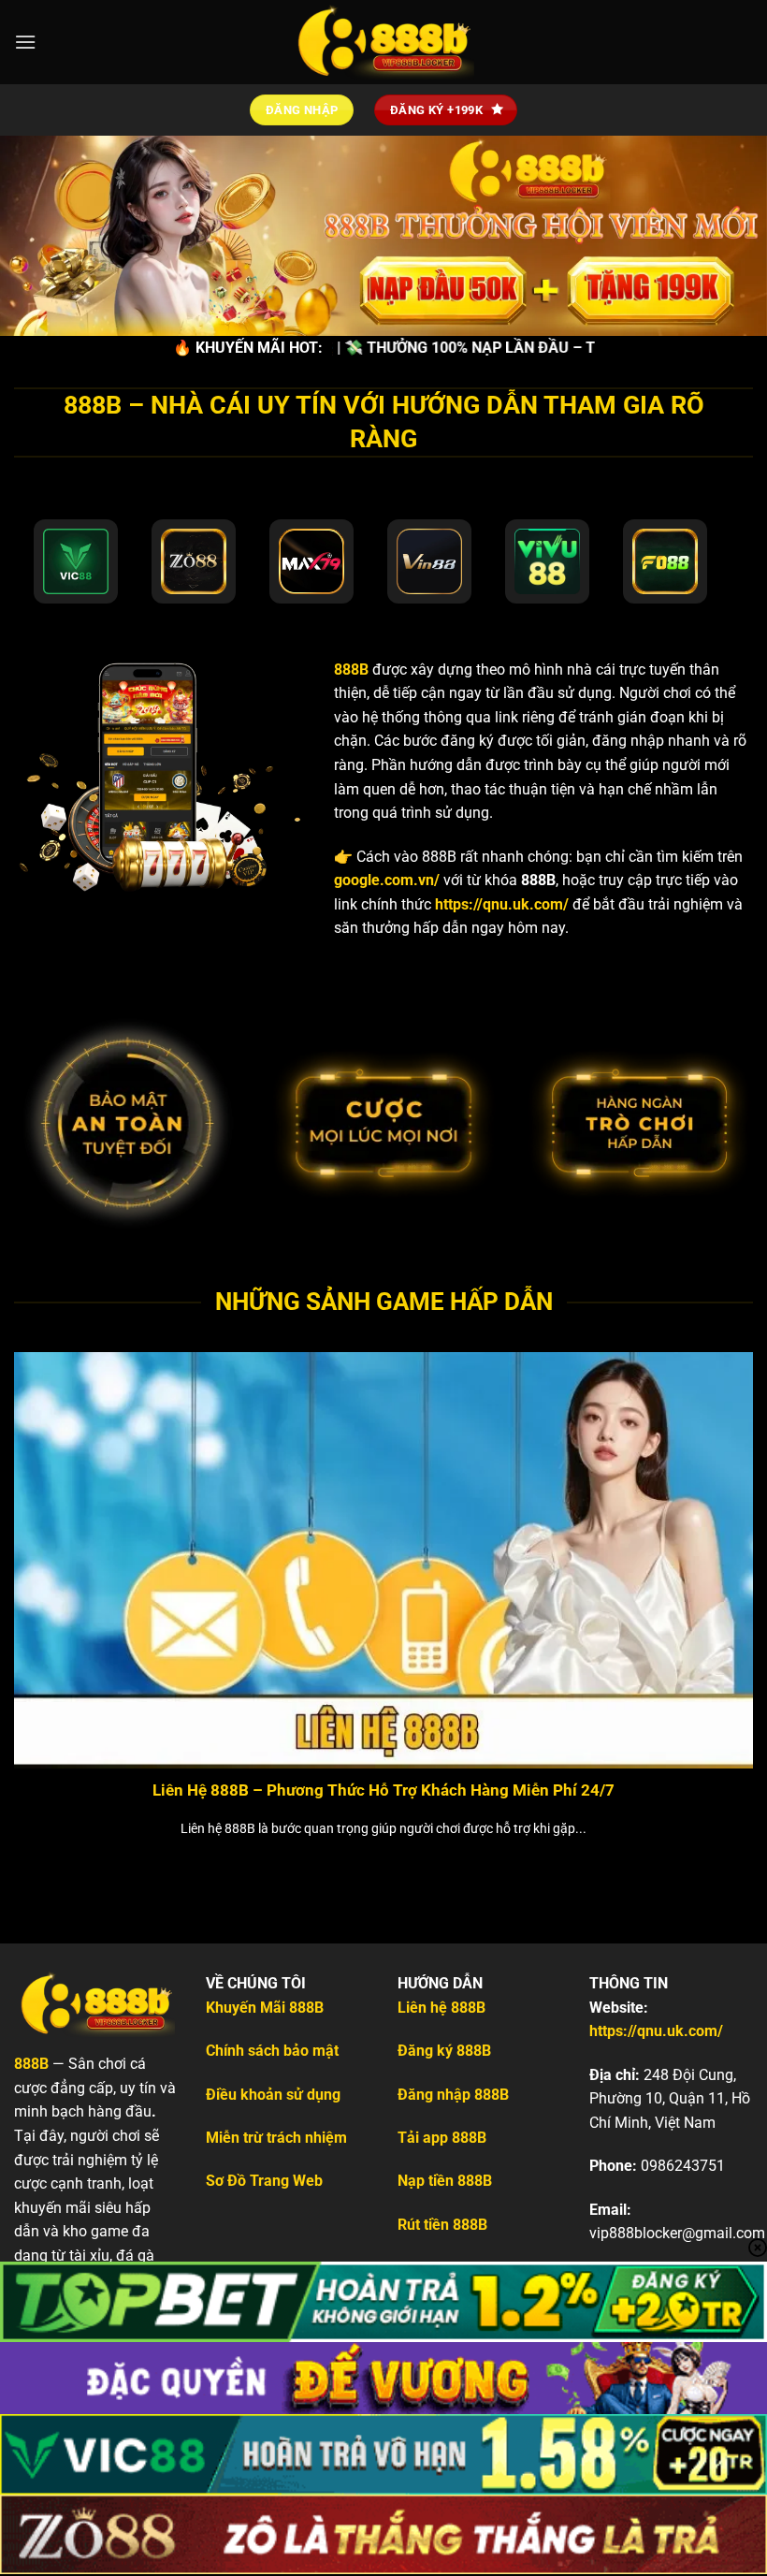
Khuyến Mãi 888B (265, 2008)
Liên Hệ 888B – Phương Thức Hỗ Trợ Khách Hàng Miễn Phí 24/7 (383, 1790)
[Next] (728, 1581)
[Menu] (25, 42)
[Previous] (39, 1581)
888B (351, 669)
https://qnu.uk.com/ (502, 904)
